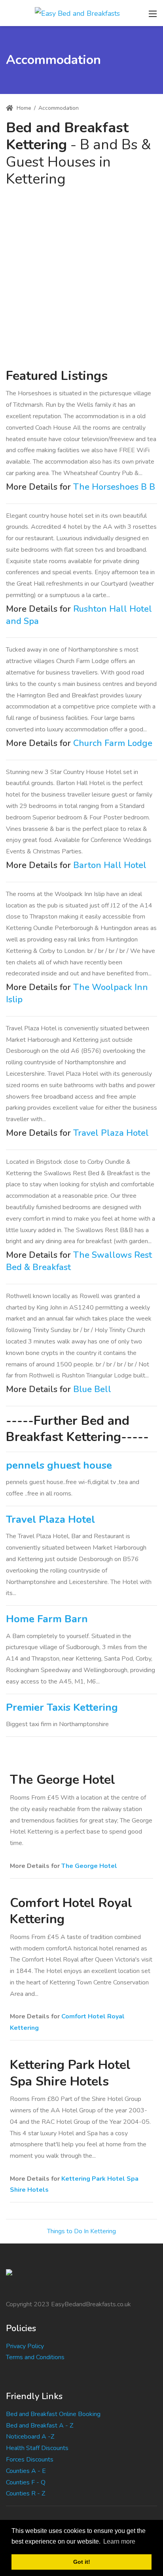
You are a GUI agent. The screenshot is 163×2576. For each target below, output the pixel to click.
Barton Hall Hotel (110, 865)
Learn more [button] (119, 2541)
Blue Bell (92, 1389)
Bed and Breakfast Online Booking (53, 2414)
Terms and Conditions (35, 2357)
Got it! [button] (82, 2562)
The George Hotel (89, 1866)
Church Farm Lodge (113, 743)
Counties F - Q (26, 2482)
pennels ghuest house (59, 1465)
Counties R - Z (26, 2493)
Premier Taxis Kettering (62, 1707)
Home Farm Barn (47, 1619)
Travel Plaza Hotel (111, 1133)
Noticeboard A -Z (30, 2437)
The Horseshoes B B (114, 487)
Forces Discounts (30, 2460)
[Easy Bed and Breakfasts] (77, 13)
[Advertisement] (81, 273)
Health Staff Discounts (37, 2448)
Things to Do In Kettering (81, 2231)
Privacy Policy (25, 2346)
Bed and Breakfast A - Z (40, 2426)
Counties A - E (26, 2471)
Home (23, 108)
